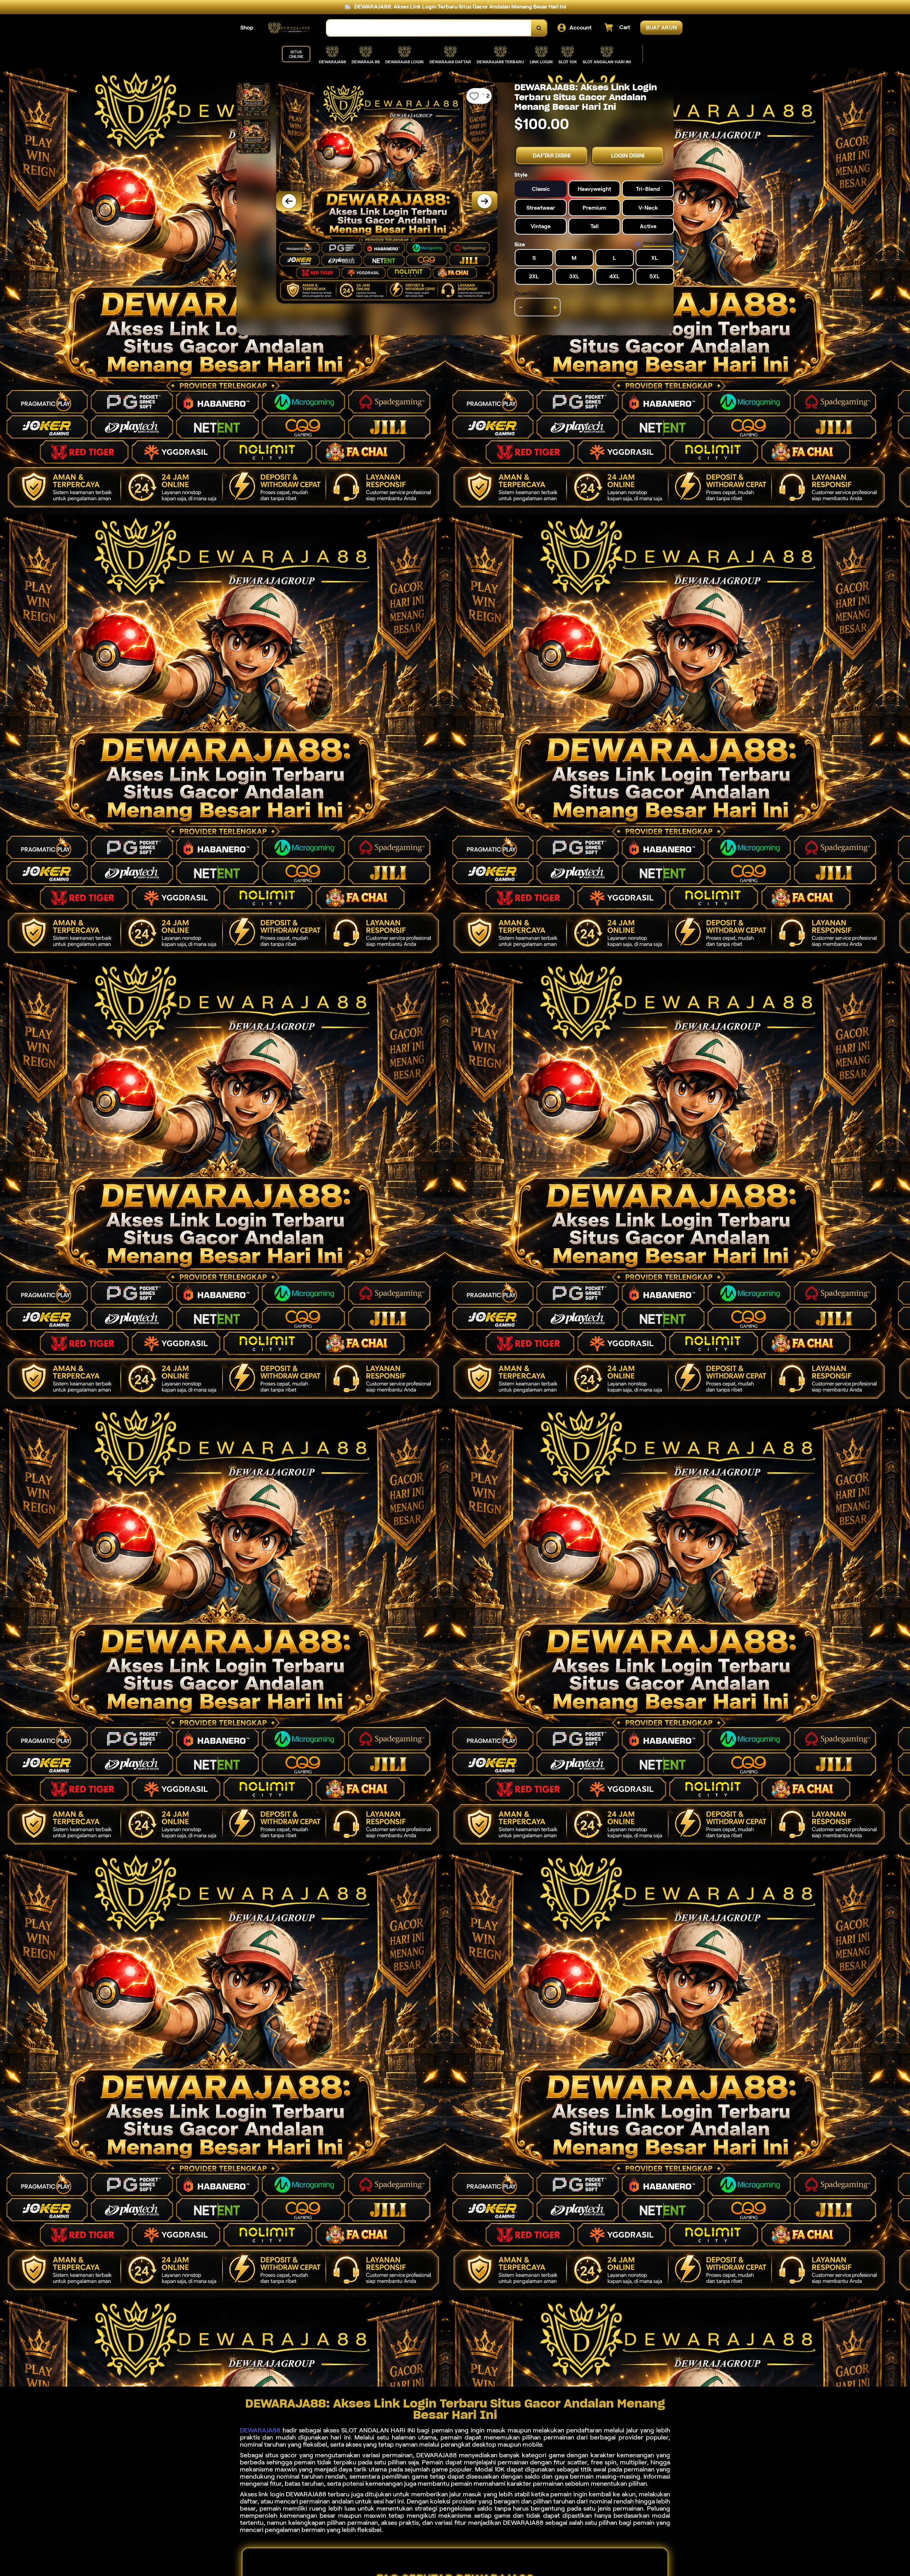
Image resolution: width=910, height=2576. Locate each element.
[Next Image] (485, 201)
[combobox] (429, 28)
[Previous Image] (289, 201)
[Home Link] (290, 28)
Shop (247, 28)
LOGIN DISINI (628, 155)
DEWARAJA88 (260, 2430)
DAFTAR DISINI (552, 155)
